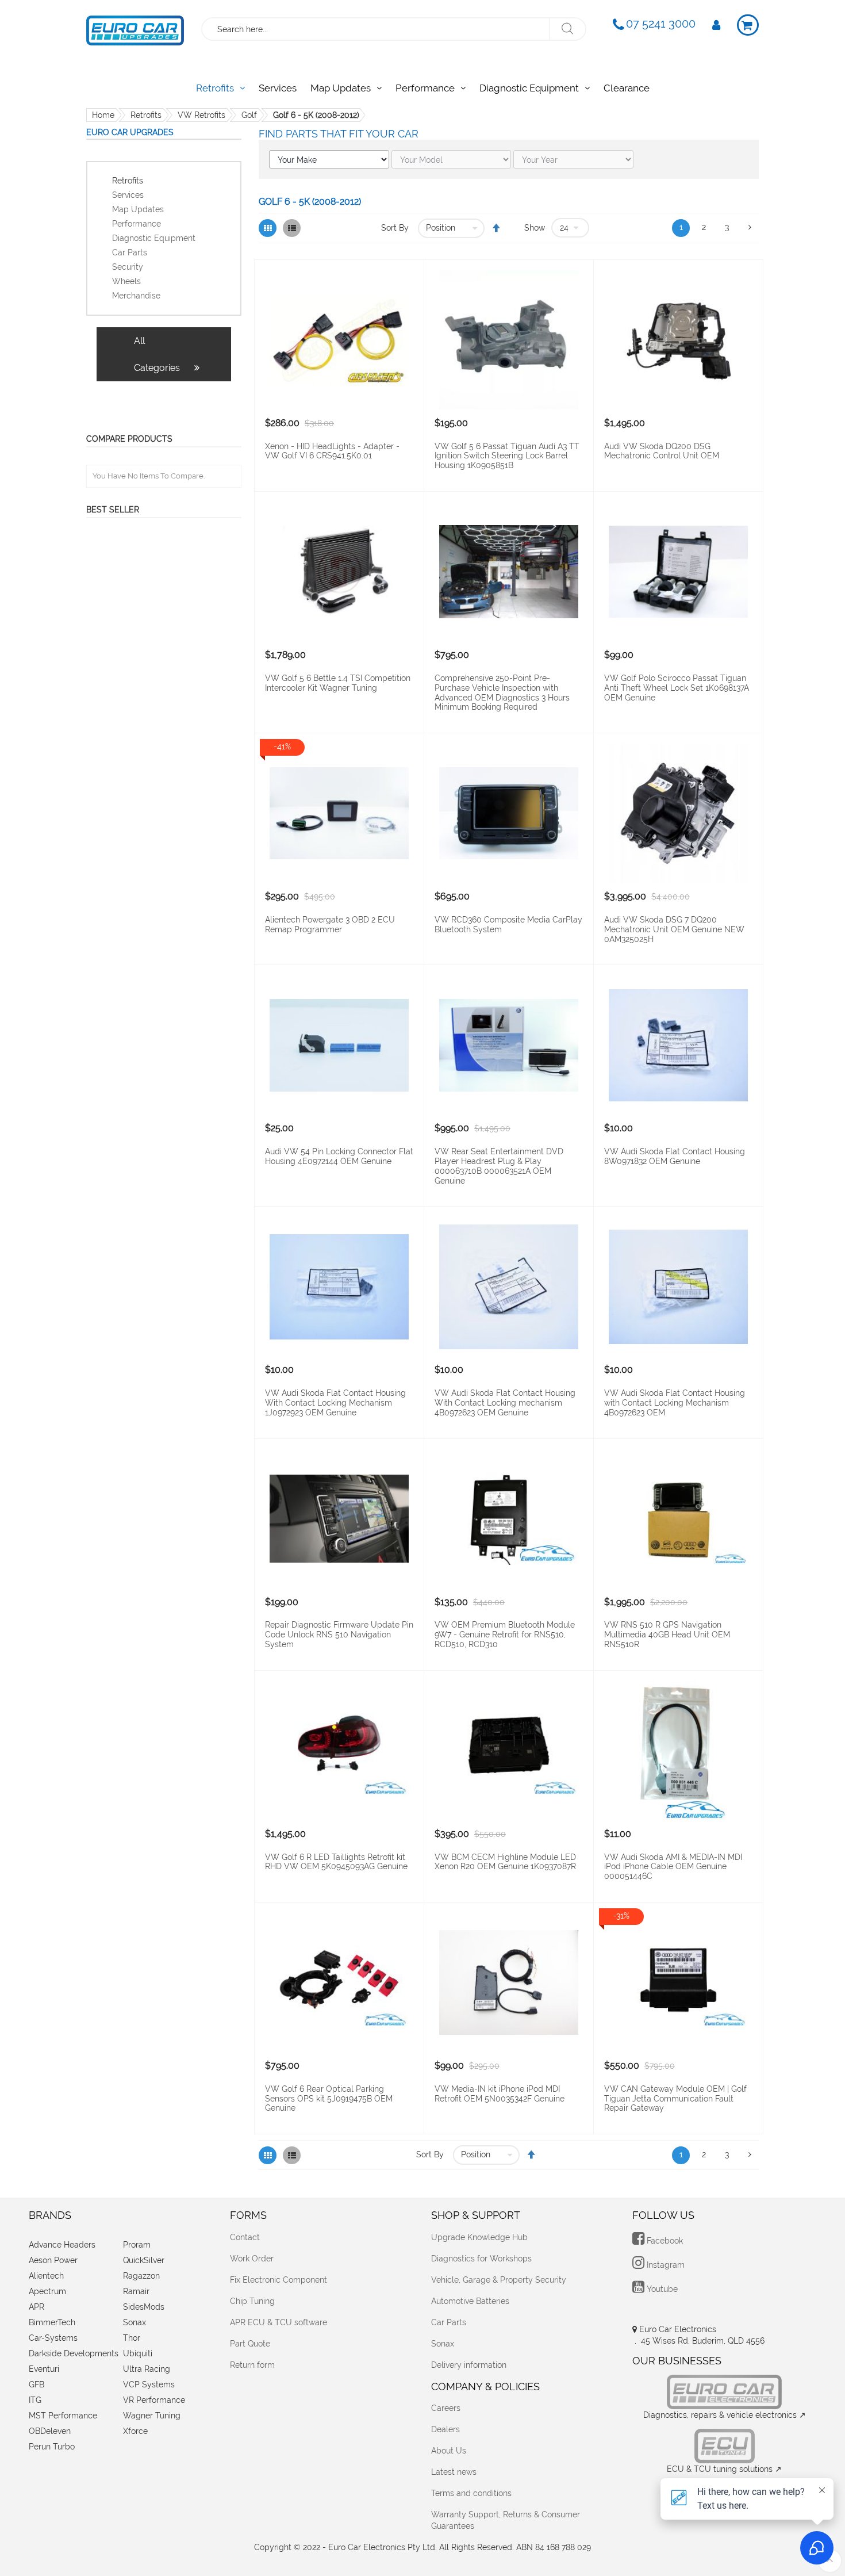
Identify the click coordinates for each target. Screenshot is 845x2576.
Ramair (136, 2291)
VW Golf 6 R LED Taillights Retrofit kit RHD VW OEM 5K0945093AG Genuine (336, 1862)
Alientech (46, 2276)
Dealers (445, 2429)
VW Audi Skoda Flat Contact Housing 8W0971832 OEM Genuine (675, 1156)
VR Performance (154, 2400)
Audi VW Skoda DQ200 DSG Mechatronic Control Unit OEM (662, 451)
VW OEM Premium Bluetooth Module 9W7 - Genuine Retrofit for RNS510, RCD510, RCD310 (505, 1635)
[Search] (567, 29)
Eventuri (44, 2369)
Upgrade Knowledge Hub (479, 2237)
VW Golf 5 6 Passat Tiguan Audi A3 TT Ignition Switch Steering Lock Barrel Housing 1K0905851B (507, 456)
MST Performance (63, 2416)
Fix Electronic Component (279, 2280)
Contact (245, 2237)
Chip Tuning (252, 2301)
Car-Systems (53, 2338)
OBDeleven (50, 2431)
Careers (446, 2408)
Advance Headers (62, 2245)
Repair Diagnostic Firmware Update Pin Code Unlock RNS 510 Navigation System (339, 1635)
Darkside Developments (74, 2353)
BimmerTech (52, 2322)
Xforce (135, 2431)
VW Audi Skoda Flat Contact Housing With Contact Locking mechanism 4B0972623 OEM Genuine (505, 1403)
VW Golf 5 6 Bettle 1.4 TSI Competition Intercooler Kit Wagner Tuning (338, 683)
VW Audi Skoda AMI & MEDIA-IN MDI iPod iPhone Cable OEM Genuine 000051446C (673, 1867)
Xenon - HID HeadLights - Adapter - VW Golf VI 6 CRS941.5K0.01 (332, 451)
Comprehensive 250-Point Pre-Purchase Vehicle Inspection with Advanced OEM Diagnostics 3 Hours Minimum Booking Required (502, 692)
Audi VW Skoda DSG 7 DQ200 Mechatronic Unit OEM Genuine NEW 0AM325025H (674, 929)
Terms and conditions (471, 2493)
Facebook (664, 2241)
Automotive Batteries (470, 2301)
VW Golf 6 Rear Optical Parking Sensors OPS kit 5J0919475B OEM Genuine (329, 2099)
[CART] (748, 25)
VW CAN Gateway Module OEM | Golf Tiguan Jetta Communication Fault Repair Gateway (675, 2099)
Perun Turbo (52, 2447)
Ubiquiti (138, 2353)
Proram (137, 2245)
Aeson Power (53, 2260)
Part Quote (250, 2344)
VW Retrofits (201, 115)
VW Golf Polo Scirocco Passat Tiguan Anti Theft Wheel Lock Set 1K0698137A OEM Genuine (677, 688)
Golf (249, 115)
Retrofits (146, 115)
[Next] (750, 228)
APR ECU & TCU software (279, 2322)
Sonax (135, 2322)
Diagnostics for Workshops (481, 2259)
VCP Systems (149, 2384)
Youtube (661, 2289)
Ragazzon (141, 2276)
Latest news (454, 2472)
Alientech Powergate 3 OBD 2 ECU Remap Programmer (330, 925)
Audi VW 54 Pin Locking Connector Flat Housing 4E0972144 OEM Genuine (339, 1156)
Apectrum (47, 2291)
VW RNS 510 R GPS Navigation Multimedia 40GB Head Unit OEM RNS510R (667, 1635)
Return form (252, 2365)
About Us (449, 2451)
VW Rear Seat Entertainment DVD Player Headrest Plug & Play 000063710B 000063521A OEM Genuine (499, 1166)
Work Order (252, 2259)
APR (37, 2307)
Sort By (395, 228)
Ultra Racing (147, 2369)
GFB (37, 2384)
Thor (132, 2338)
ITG (35, 2400)
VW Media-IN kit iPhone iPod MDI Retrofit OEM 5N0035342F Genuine (500, 2094)
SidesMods (144, 2307)
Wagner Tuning (152, 2416)
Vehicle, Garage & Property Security (499, 2280)
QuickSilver (144, 2260)
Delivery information (469, 2365)
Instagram (665, 2265)
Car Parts (449, 2322)
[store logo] (135, 28)
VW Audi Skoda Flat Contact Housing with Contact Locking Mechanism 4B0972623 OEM (675, 1403)
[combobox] (376, 29)
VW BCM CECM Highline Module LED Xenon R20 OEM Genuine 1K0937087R (505, 1862)
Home (103, 115)
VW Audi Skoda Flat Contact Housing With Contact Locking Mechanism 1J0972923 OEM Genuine (335, 1403)
